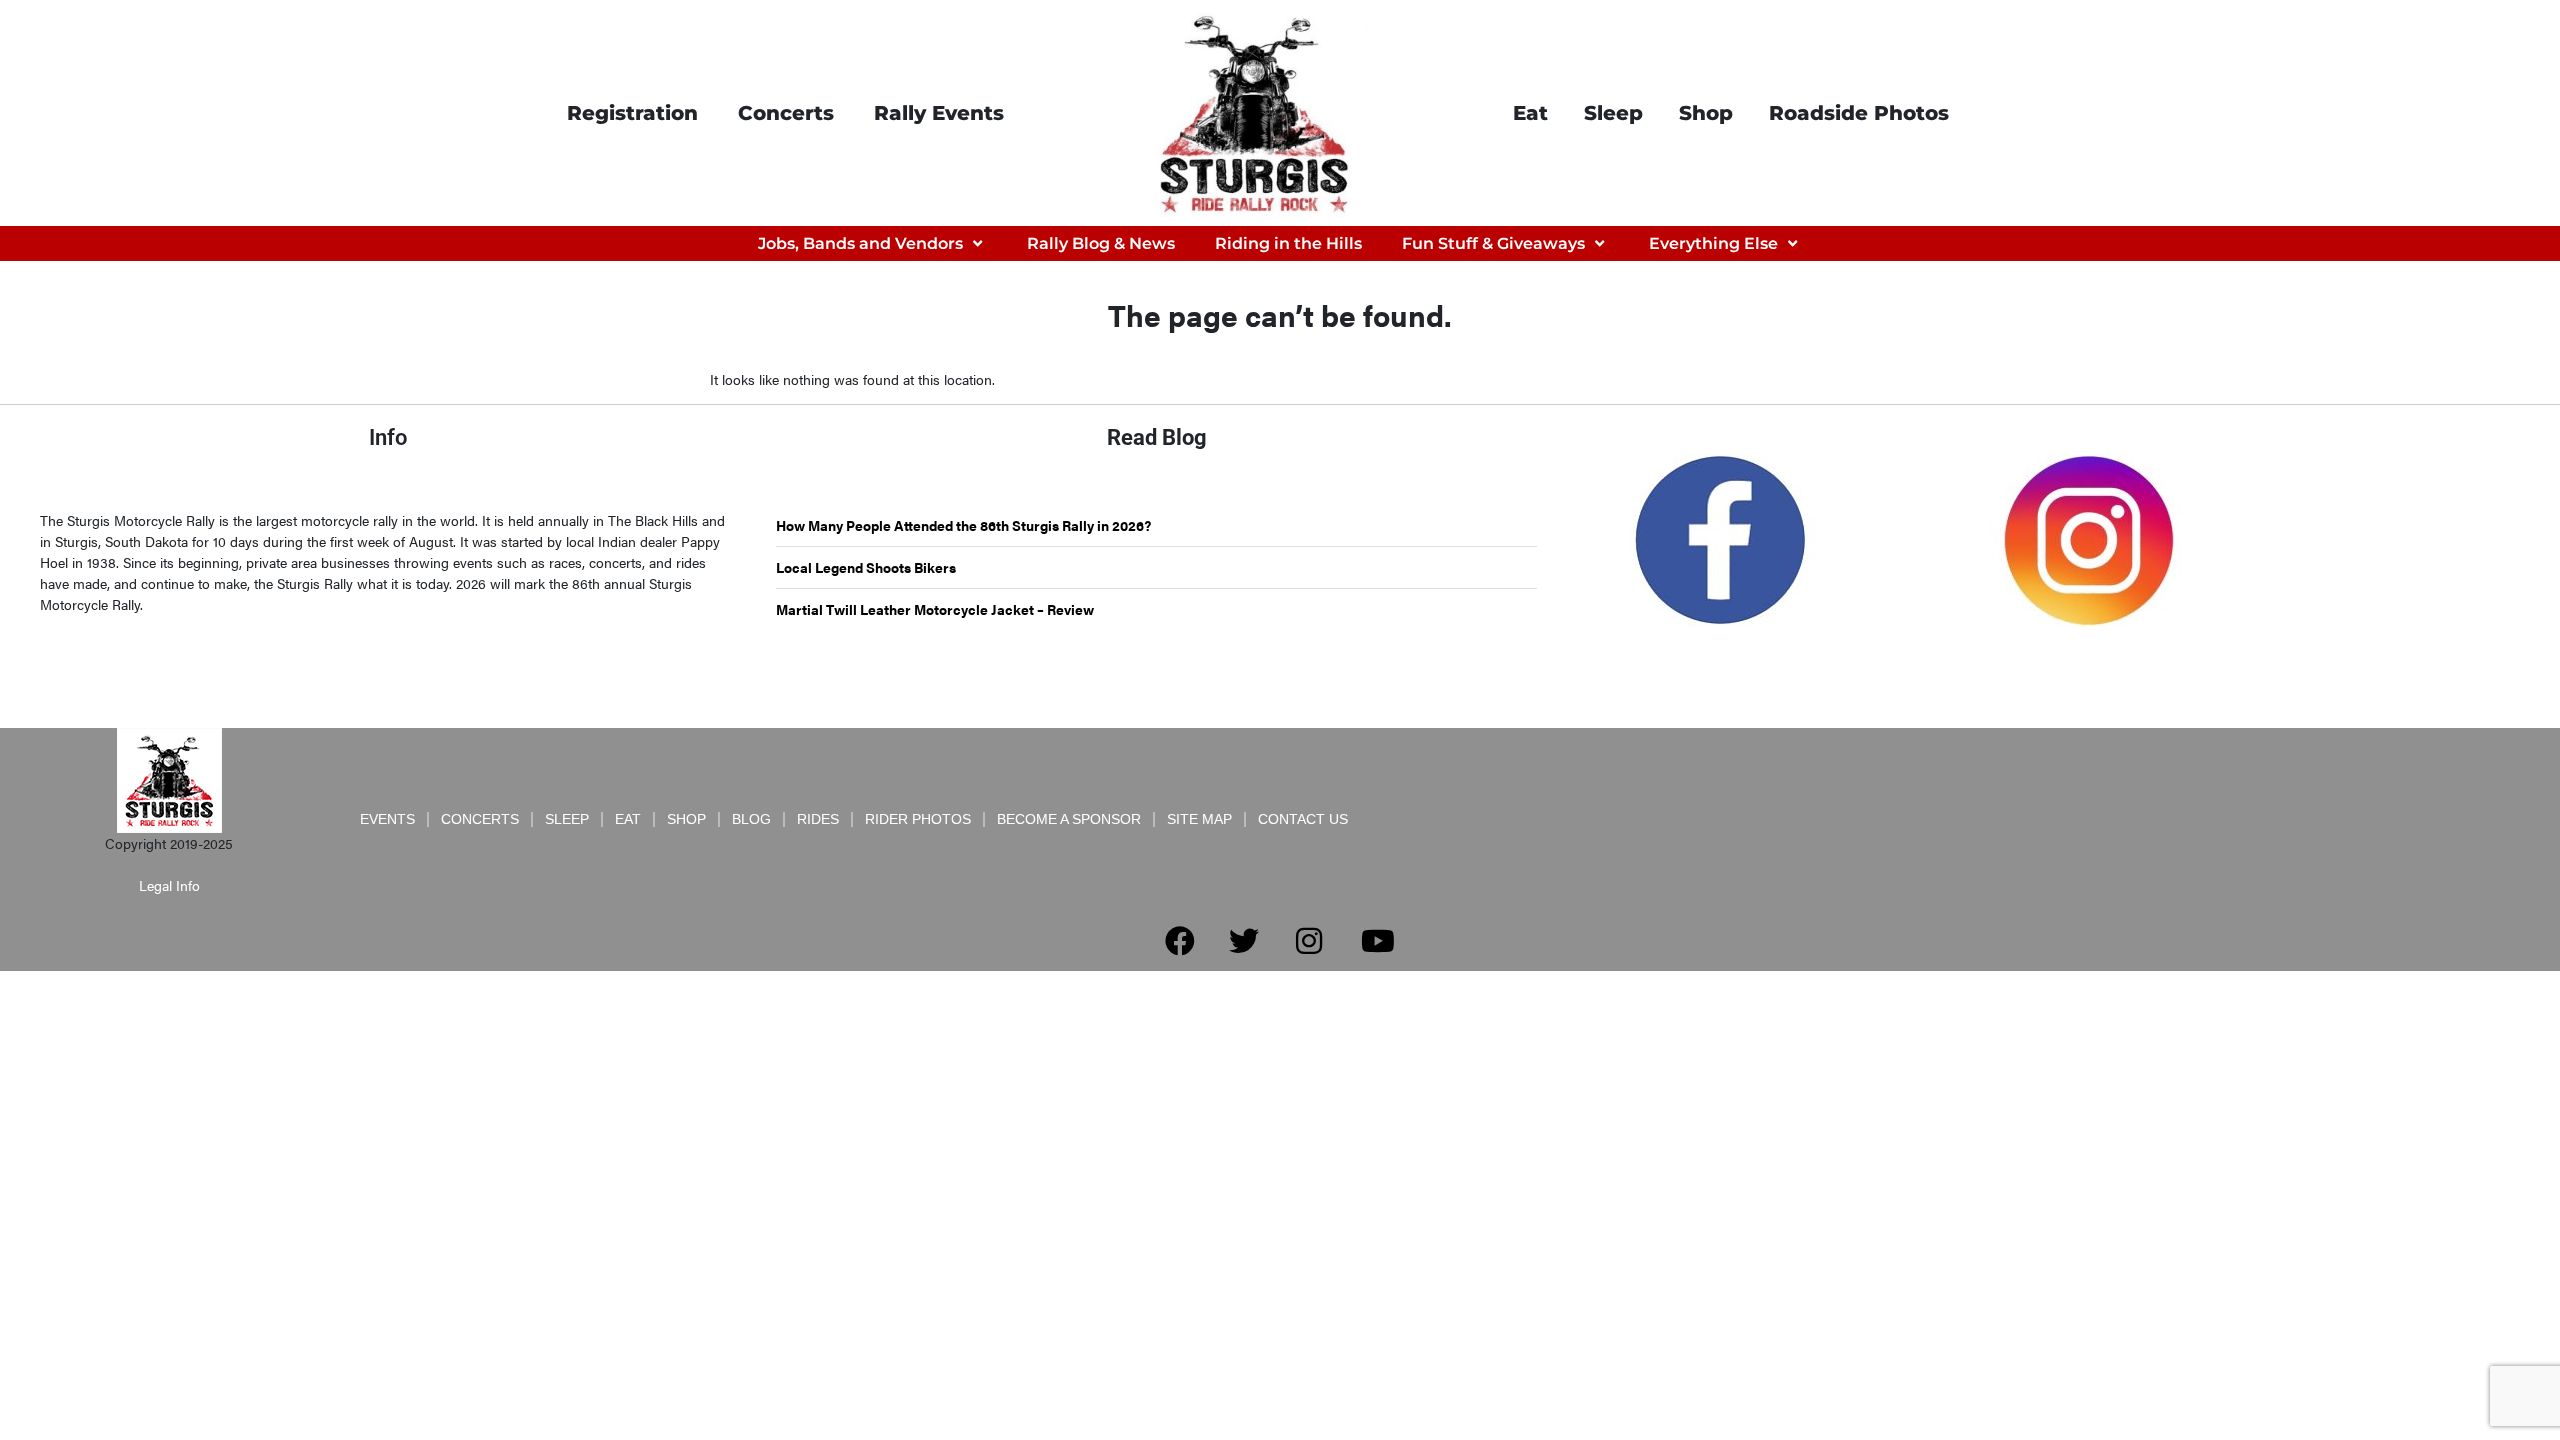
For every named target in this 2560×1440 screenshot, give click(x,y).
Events (387, 819)
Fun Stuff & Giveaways (1493, 243)
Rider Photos (918, 819)
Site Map (1199, 819)
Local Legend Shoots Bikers (866, 567)
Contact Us (1303, 819)
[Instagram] (1309, 941)
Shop (1706, 113)
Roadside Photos (1859, 113)
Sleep (1613, 113)
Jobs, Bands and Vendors (860, 243)
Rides (818, 819)
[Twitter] (1244, 941)
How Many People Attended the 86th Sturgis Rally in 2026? (963, 525)
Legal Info (169, 885)
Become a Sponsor (1069, 819)
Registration (632, 113)
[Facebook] (1180, 941)
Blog (751, 819)
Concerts (786, 113)
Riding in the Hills (1288, 243)
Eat (1530, 113)
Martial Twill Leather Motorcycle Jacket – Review (935, 609)
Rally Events (939, 113)
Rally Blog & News (1101, 243)
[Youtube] (1378, 941)
